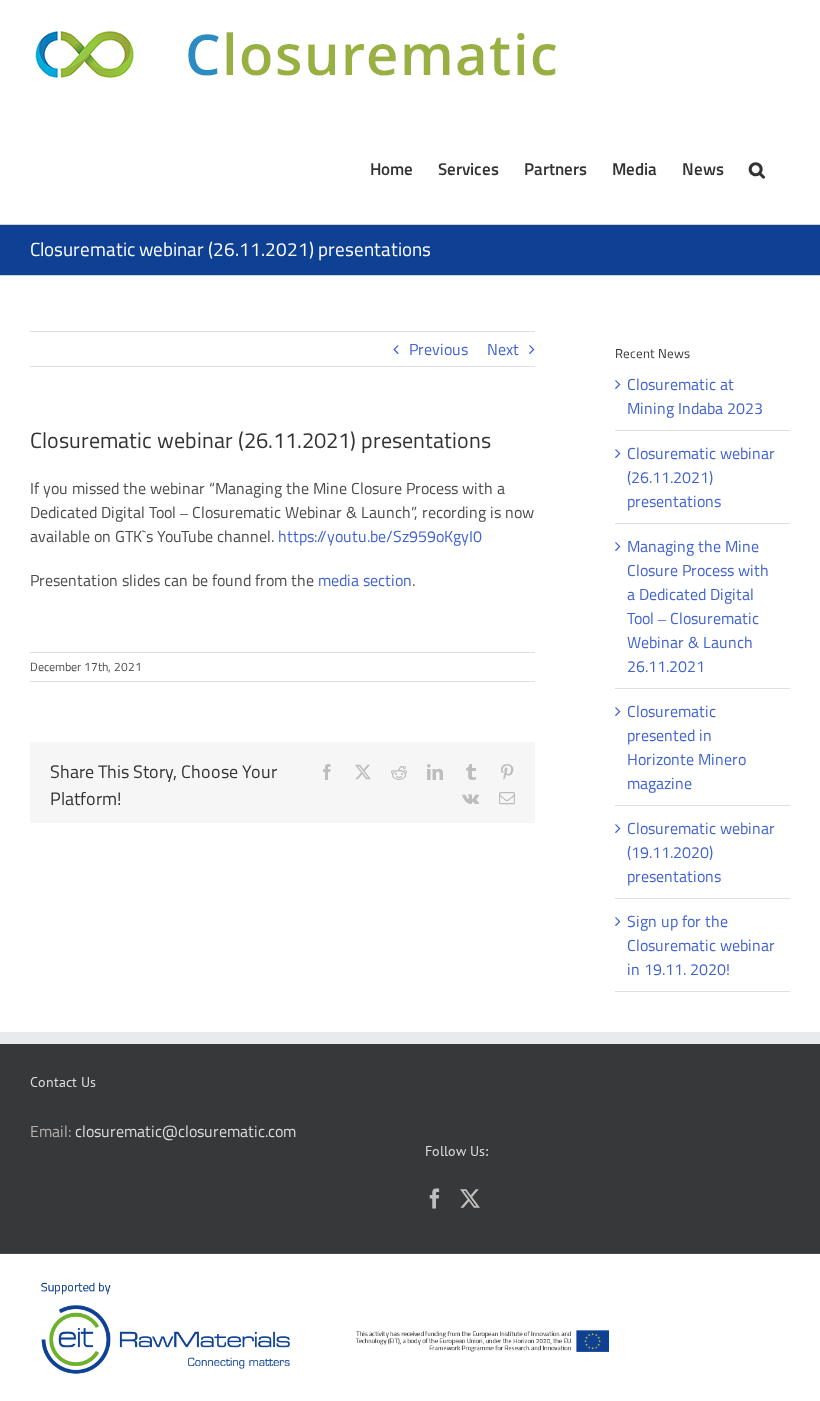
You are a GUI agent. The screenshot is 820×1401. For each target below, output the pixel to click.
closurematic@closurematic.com (185, 1131)
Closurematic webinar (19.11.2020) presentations (701, 852)
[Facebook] (435, 1199)
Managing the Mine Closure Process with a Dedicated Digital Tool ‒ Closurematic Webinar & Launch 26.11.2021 (698, 606)
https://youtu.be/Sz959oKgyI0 (380, 536)
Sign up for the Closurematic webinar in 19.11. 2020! (701, 945)
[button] (757, 167)
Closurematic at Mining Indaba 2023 (695, 396)
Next (503, 349)
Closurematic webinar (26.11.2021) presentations (701, 477)
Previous (438, 349)
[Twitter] (470, 1199)
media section (365, 580)
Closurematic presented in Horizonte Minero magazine (686, 747)
